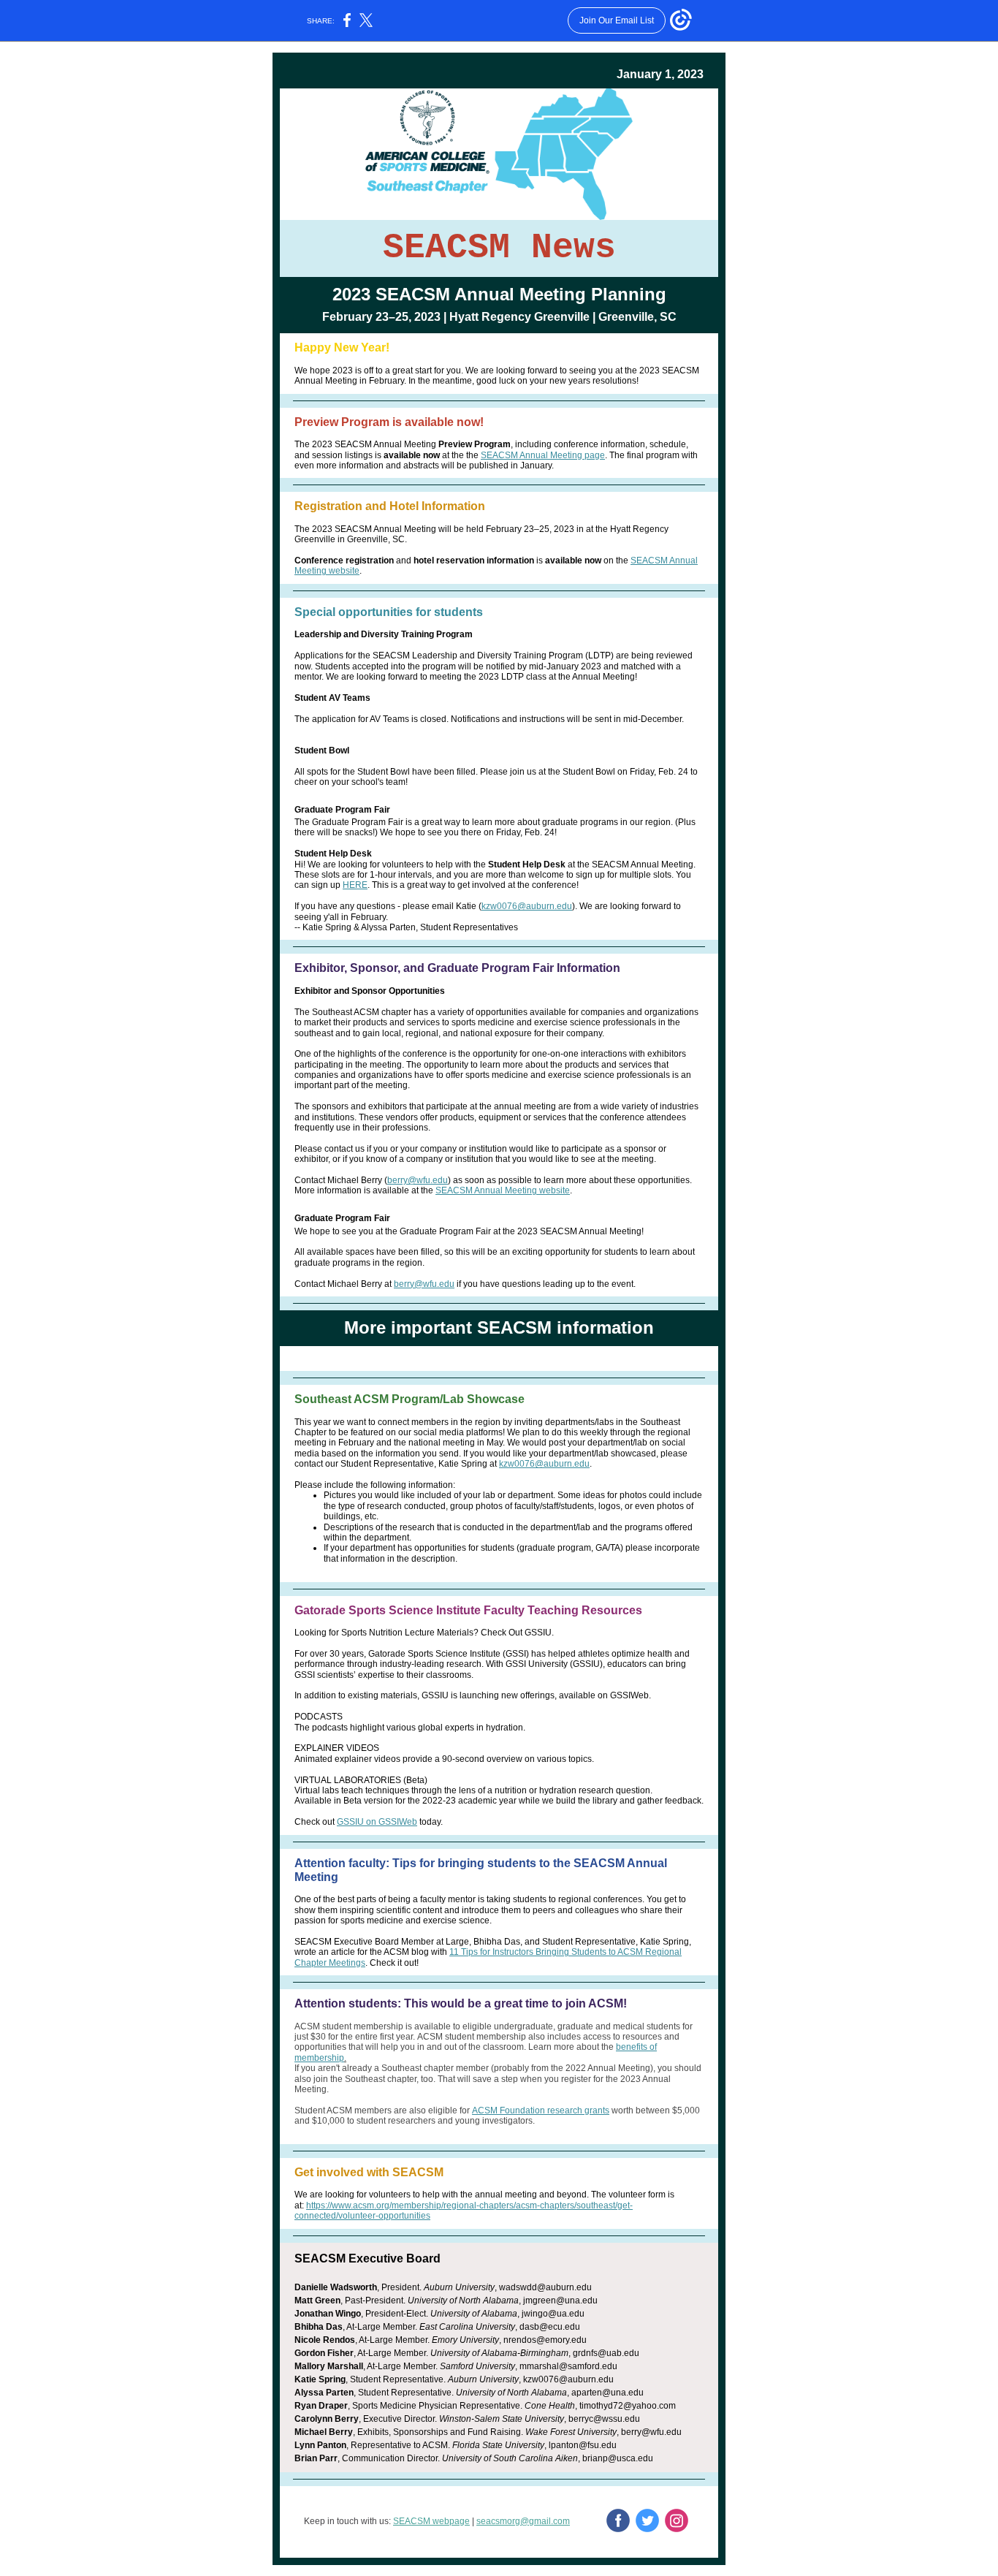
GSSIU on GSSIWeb (377, 1822)
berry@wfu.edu (418, 1180)
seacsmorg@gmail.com (523, 2521)
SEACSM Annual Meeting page (543, 455)
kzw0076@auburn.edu (527, 906)
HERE (355, 885)
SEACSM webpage (431, 2521)
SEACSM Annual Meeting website (503, 1190)
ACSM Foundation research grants (541, 2110)
